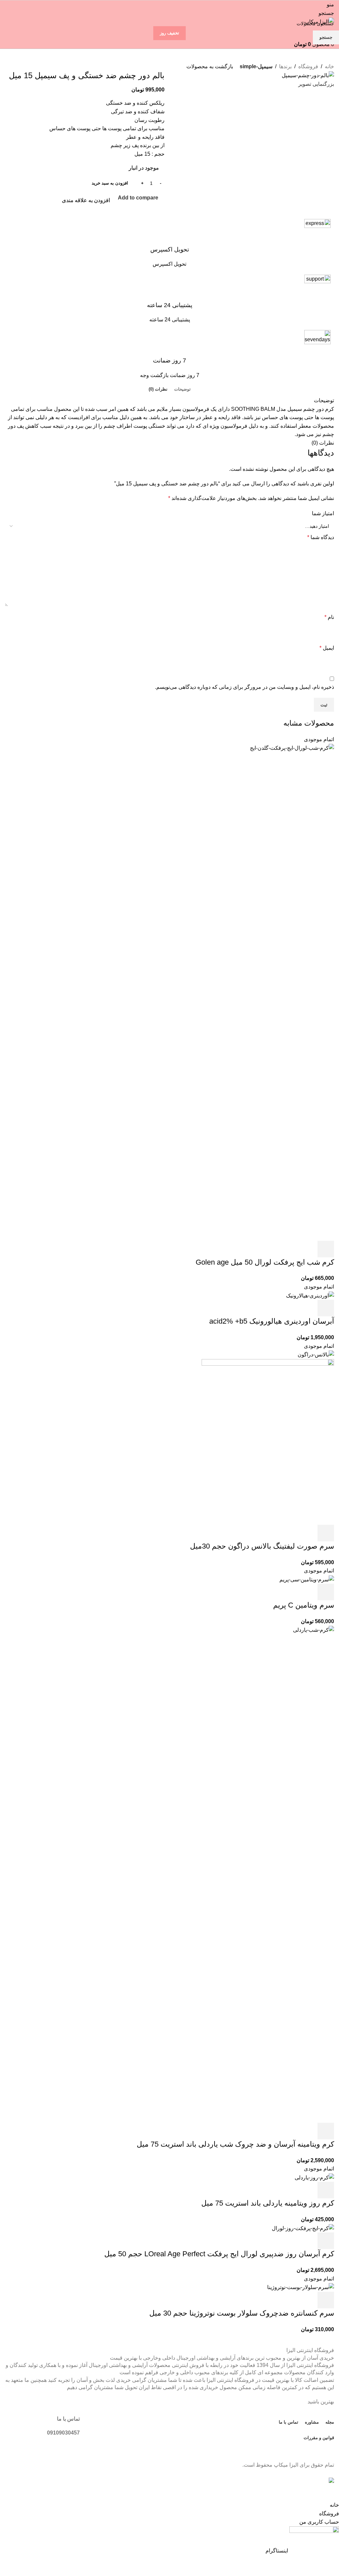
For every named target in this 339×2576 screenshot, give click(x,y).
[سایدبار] (331, 2493)
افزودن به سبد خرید (110, 183)
